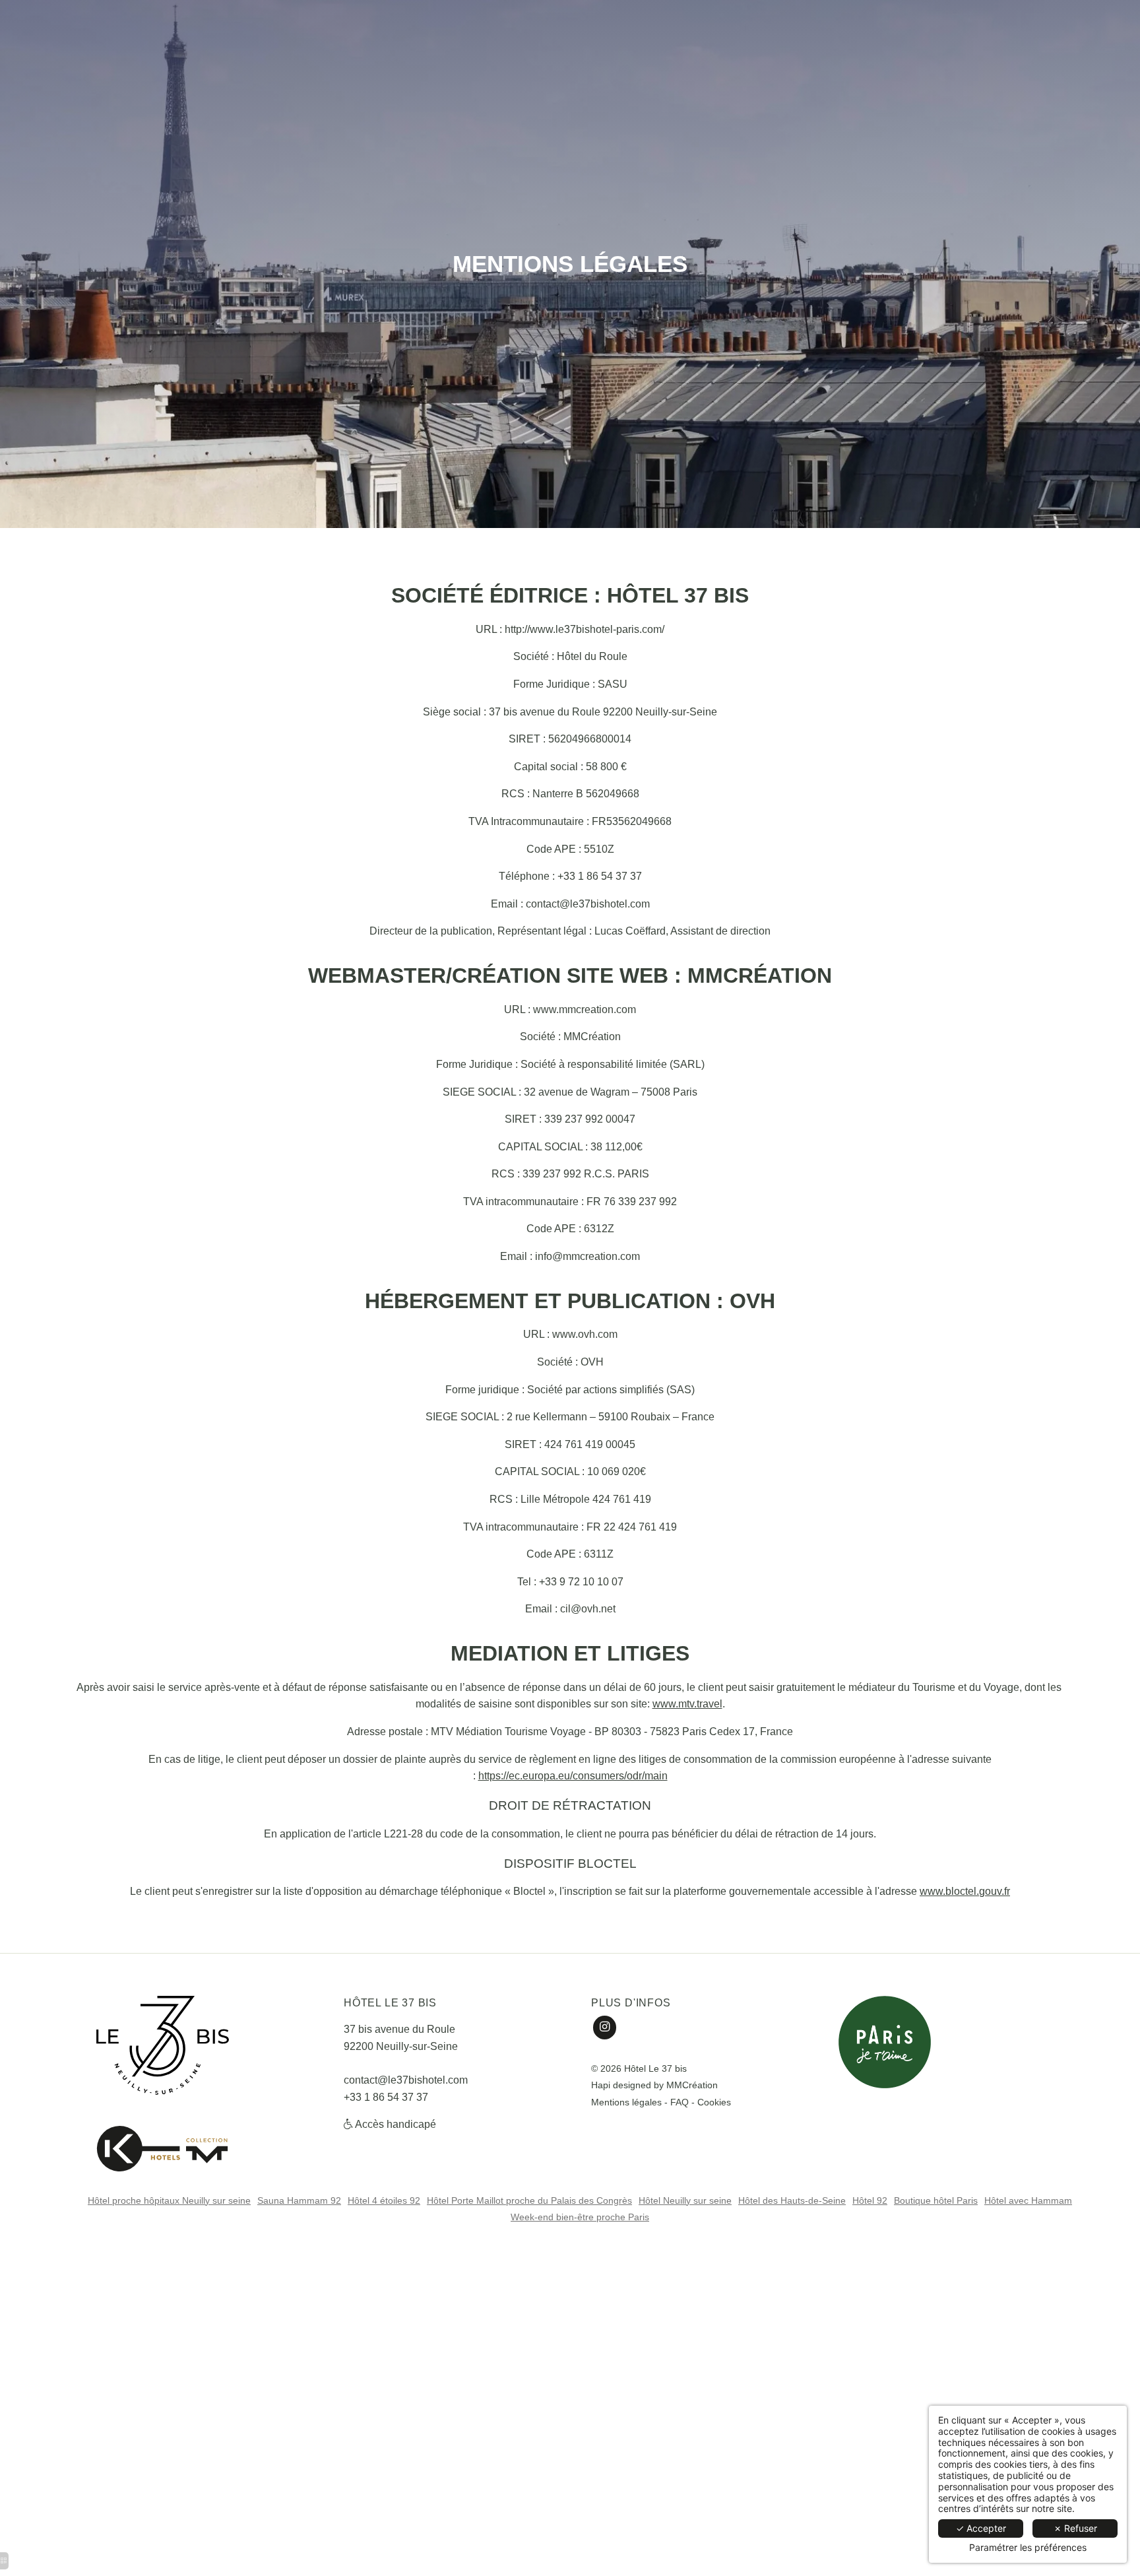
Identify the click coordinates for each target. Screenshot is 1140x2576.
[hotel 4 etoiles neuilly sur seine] (162, 2146)
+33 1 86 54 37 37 (386, 2097)
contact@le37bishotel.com (406, 2080)
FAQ (680, 2102)
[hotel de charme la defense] (605, 2027)
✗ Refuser (1075, 2528)
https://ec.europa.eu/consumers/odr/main (573, 1776)
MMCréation (692, 2085)
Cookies (714, 2102)
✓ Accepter (981, 2528)
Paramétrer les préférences (1028, 2548)
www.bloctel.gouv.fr (965, 1891)
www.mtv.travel (687, 1704)
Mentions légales (626, 2102)
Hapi (601, 2085)
